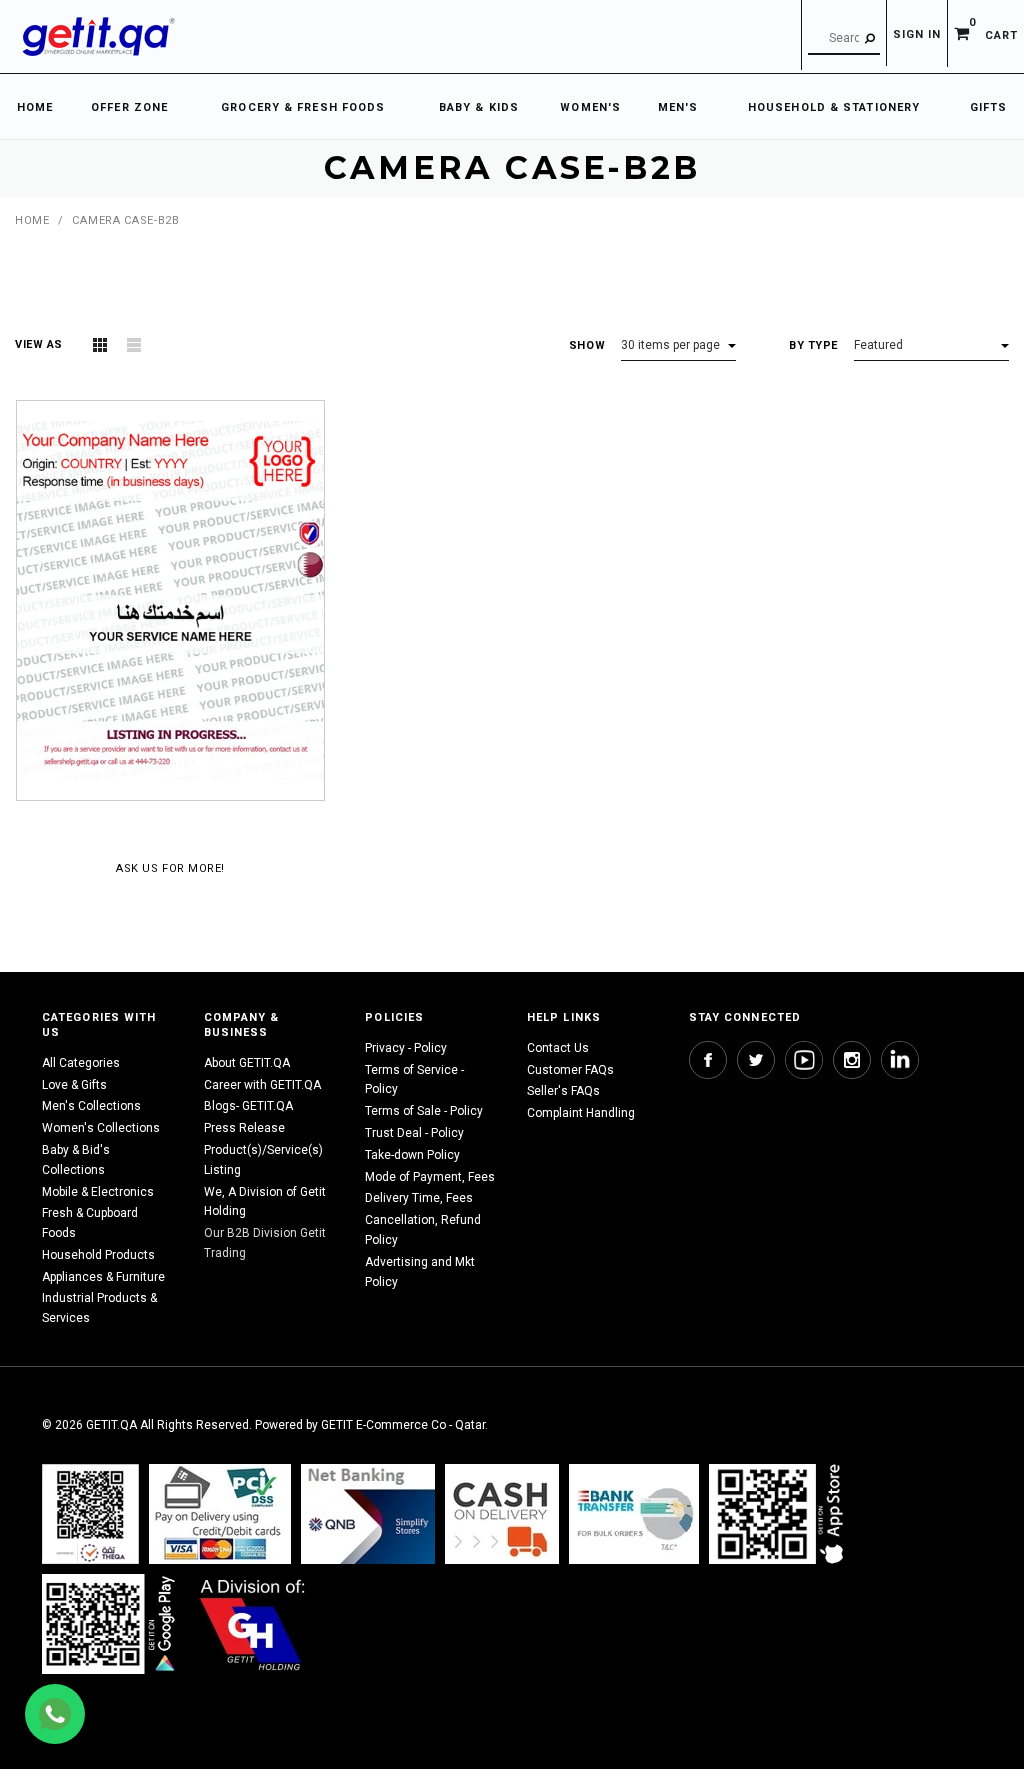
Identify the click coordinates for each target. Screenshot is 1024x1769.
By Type (813, 345)
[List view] (134, 345)
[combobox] (844, 39)
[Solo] (110, 1623)
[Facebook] (708, 1060)
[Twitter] (756, 1060)
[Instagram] (852, 1060)
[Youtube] (804, 1060)
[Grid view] (100, 345)
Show (587, 345)
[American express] (502, 1513)
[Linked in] (900, 1060)
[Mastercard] (368, 1513)
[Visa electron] (634, 1513)
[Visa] (220, 1513)
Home (32, 220)
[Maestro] (780, 1513)
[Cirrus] (252, 1623)
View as (39, 344)
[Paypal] (90, 1513)
